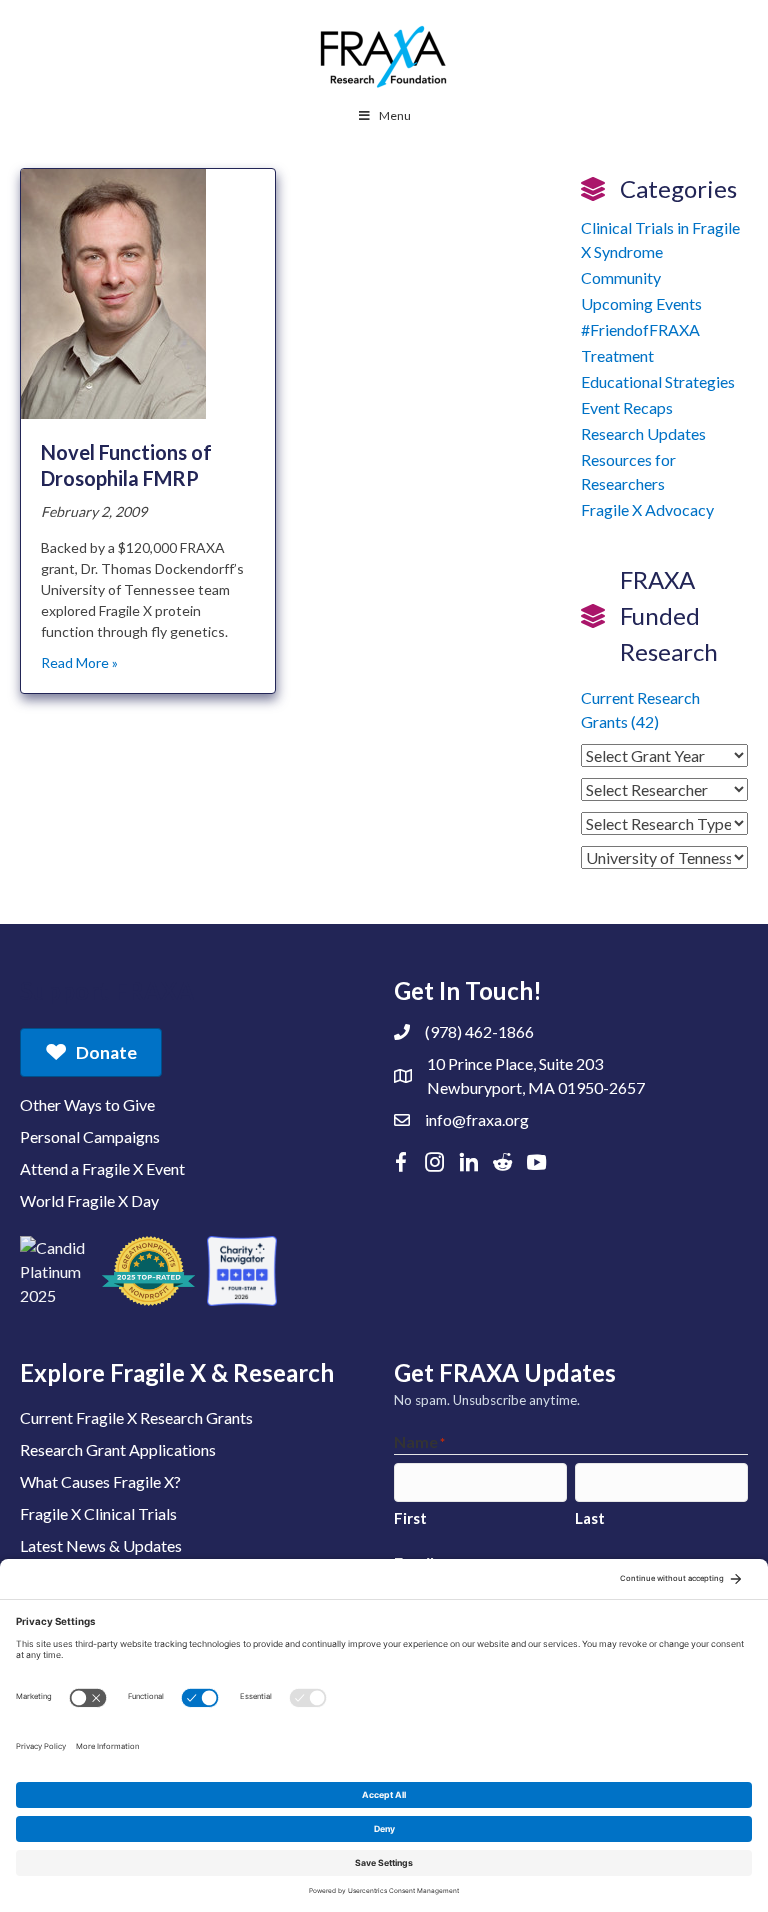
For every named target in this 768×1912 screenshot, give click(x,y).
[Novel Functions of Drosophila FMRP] (113, 292)
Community (621, 277)
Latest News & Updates (101, 1545)
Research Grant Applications (118, 1449)
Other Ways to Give (87, 1104)
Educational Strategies (658, 381)
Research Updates (643, 433)
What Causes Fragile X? (100, 1481)
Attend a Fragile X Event (102, 1168)
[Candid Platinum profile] (55, 1271)
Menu (395, 115)
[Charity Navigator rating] (242, 1271)
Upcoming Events (641, 303)
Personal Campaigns (90, 1136)
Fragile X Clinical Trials (98, 1513)
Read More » (79, 662)
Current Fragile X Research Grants (136, 1417)
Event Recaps (627, 407)
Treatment (617, 355)
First (410, 1518)
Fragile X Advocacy (647, 509)
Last (590, 1518)
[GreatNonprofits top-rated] (148, 1271)
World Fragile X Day (89, 1200)
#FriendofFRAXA (640, 329)
